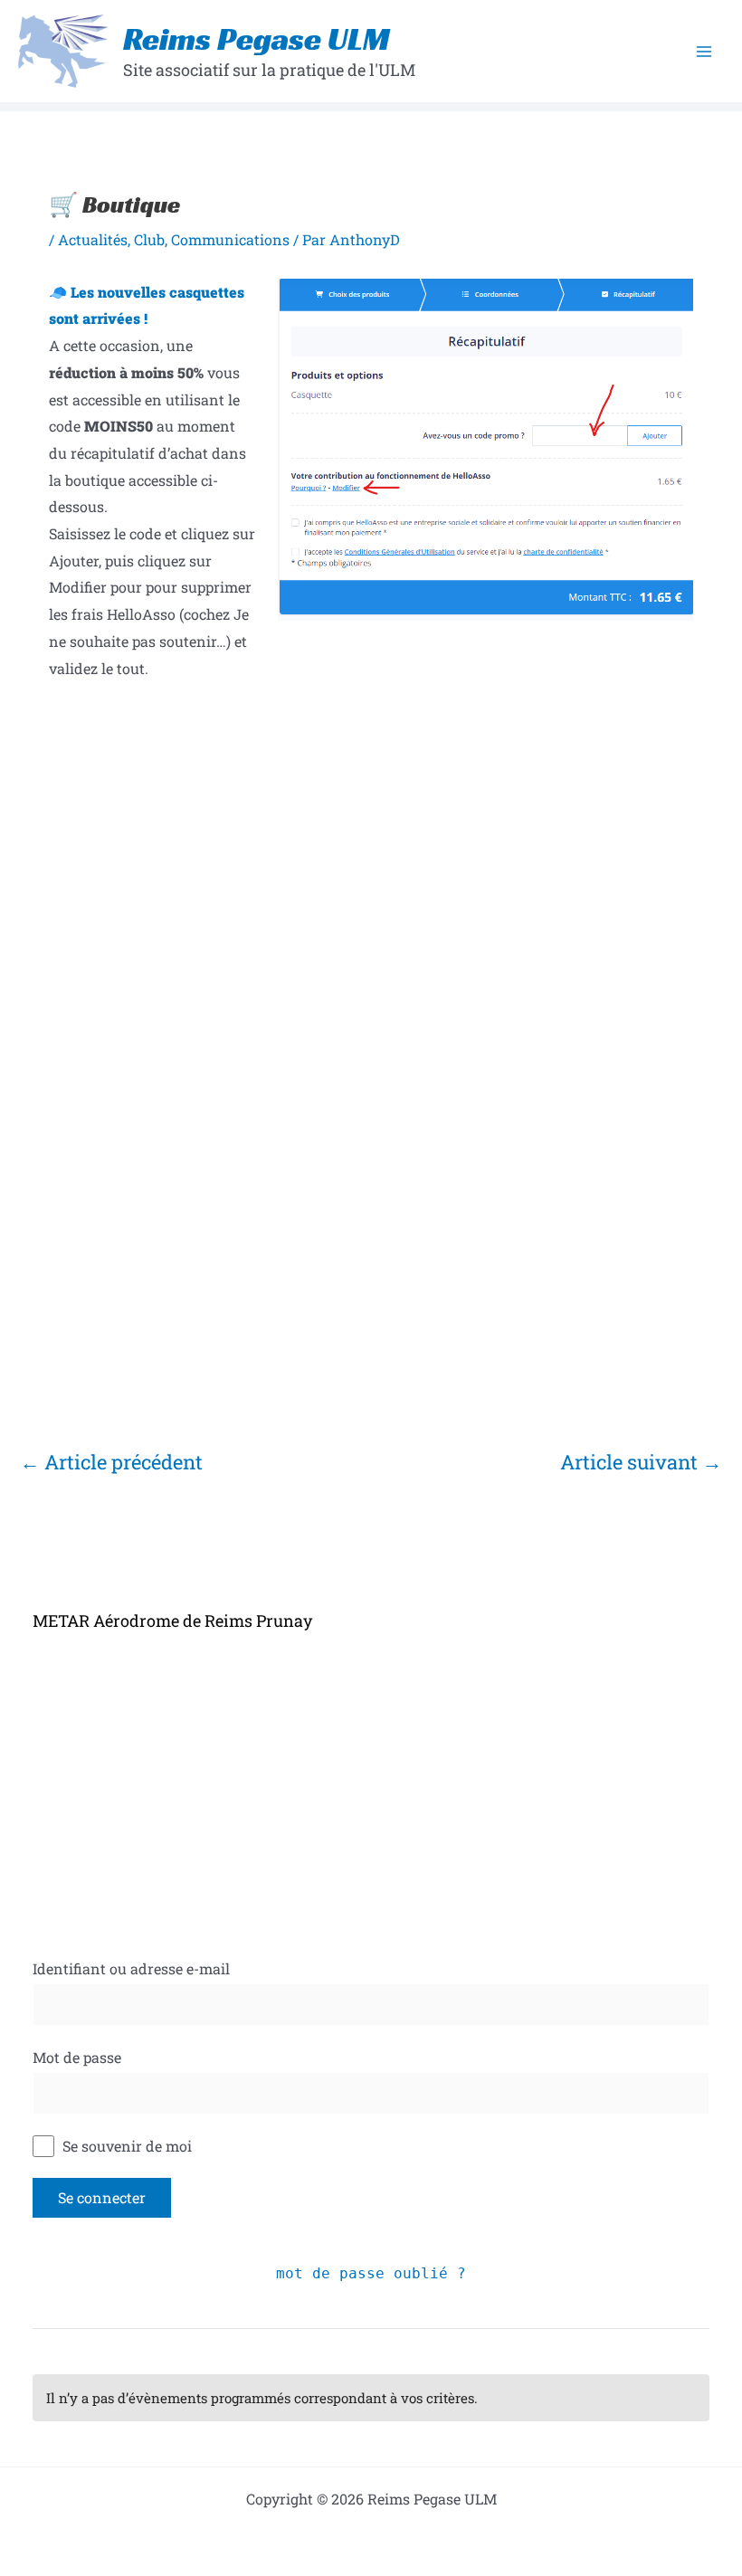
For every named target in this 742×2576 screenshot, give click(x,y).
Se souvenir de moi (125, 2146)
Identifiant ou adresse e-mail (131, 1968)
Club (149, 239)
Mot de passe (77, 2057)
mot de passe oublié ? (371, 2273)
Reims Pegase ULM (257, 39)
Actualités (93, 239)
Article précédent (111, 1462)
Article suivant (641, 1462)
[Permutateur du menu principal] (704, 52)
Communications (230, 239)
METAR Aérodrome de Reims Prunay (172, 1621)
